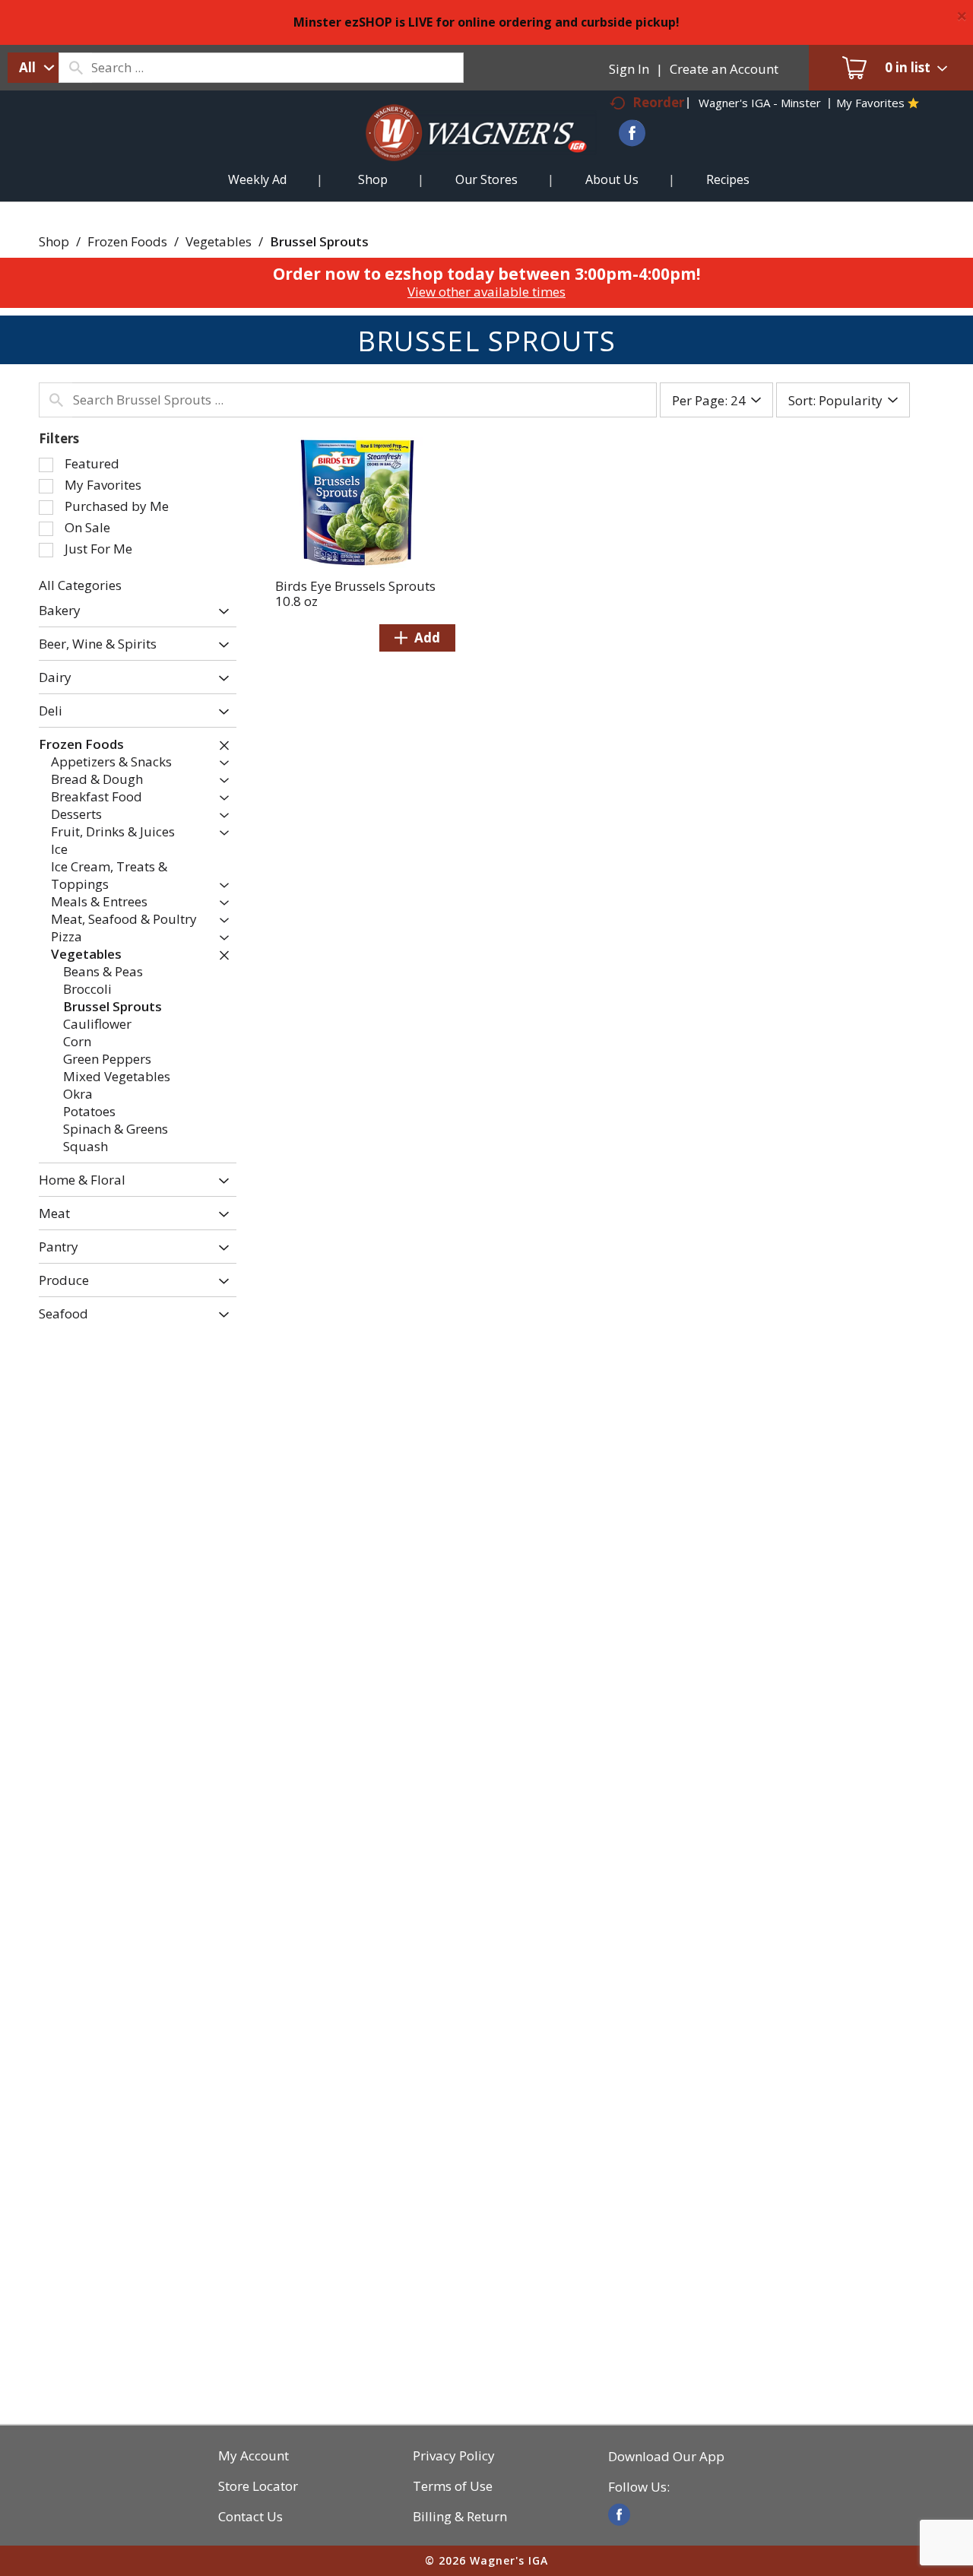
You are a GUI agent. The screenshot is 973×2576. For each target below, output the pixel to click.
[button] (220, 612)
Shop (54, 241)
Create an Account (724, 69)
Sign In (629, 69)
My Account (254, 2456)
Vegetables (219, 241)
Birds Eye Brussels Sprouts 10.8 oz (355, 593)
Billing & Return (460, 2517)
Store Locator (258, 2486)
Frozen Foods (127, 241)
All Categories (80, 585)
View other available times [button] (486, 292)
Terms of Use (453, 2486)
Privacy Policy (454, 2456)
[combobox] (33, 68)
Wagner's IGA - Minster (760, 103)
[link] (619, 2515)
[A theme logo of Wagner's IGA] (464, 151)
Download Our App (666, 2457)
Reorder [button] (658, 102)
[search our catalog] (75, 68)
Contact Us (250, 2517)
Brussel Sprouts (319, 241)
